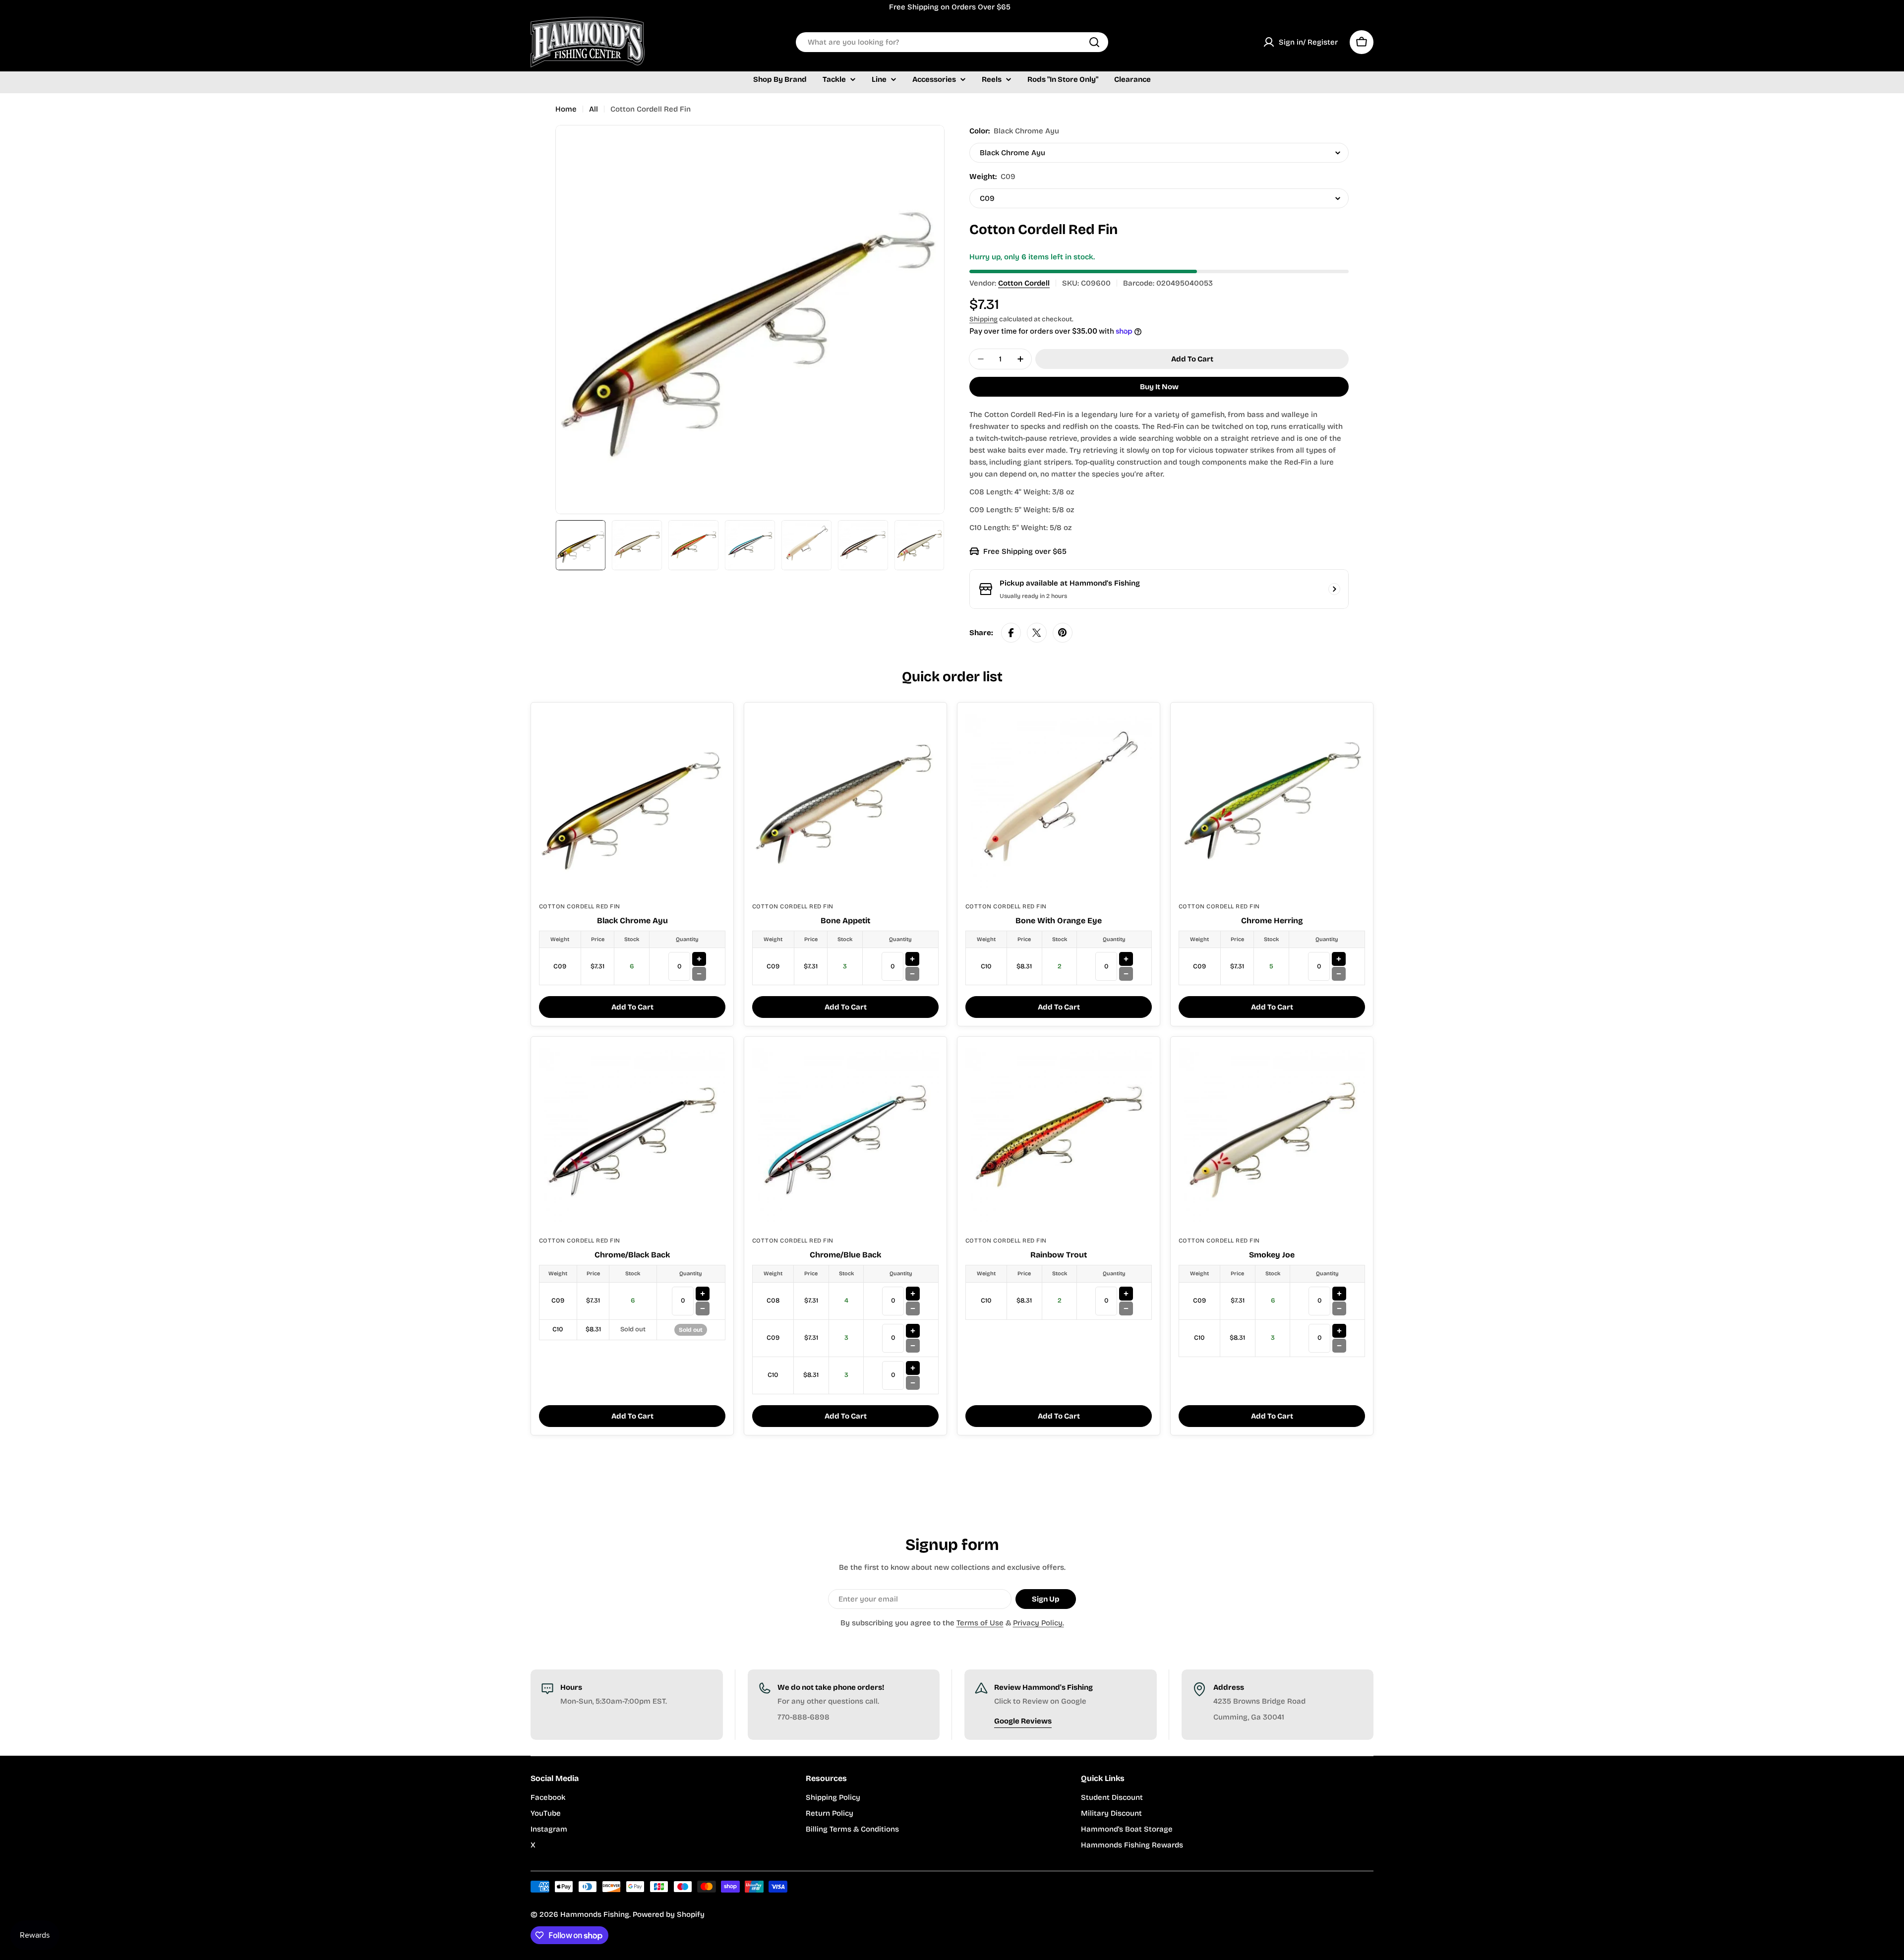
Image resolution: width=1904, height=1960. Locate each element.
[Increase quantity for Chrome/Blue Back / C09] (913, 1331)
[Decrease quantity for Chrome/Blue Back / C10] (913, 1383)
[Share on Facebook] (1011, 633)
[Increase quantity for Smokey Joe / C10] (1339, 1331)
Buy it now (1159, 387)
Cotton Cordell (1024, 283)
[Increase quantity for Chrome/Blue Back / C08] (913, 1294)
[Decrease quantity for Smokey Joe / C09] (1339, 1308)
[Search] (1094, 42)
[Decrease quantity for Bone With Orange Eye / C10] (1126, 974)
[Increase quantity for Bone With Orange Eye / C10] (1126, 959)
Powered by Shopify (669, 1914)
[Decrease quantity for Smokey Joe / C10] (1339, 1346)
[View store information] (1334, 589)
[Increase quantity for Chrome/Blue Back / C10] (913, 1368)
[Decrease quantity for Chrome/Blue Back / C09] (913, 1346)
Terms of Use (980, 1623)
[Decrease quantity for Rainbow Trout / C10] (1126, 1308)
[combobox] (952, 42)
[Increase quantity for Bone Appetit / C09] (912, 959)
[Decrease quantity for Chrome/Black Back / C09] (703, 1308)
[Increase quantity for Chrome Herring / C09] (1339, 959)
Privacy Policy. (1039, 1623)
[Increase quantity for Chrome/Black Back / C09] (703, 1294)
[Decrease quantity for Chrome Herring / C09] (1339, 974)
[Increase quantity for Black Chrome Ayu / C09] (699, 959)
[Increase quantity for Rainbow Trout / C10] (1126, 1294)
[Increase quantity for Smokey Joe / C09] (1339, 1294)
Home (566, 109)
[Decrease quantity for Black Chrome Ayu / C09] (699, 974)
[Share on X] (1037, 633)
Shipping (983, 319)
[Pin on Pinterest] (1063, 633)
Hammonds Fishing (595, 1914)
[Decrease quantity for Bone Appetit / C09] (912, 974)
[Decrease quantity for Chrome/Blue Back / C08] (913, 1308)
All (594, 109)
